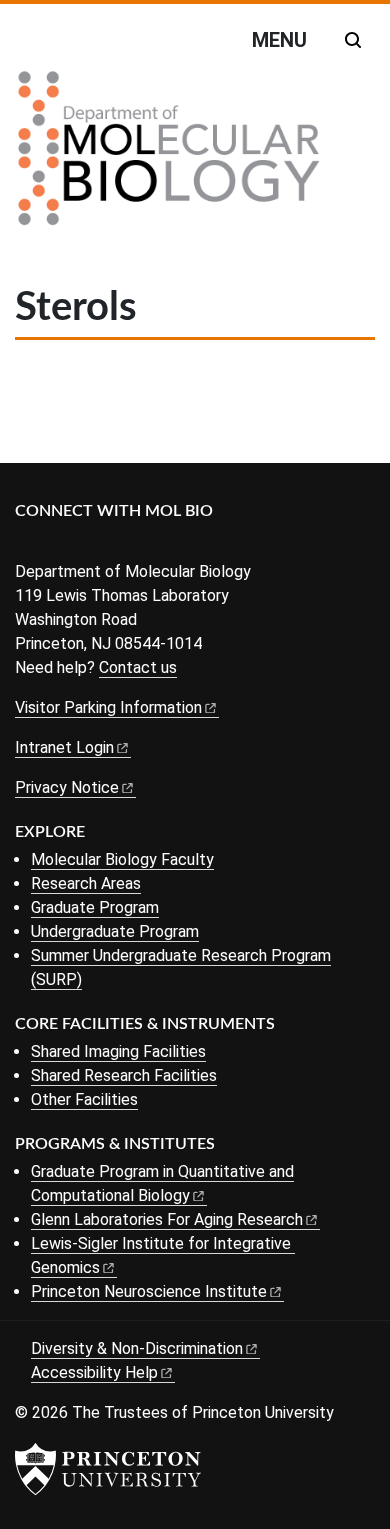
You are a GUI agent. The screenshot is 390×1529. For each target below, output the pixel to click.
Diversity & (137, 1348)
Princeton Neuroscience (149, 1291)
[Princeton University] (108, 1469)
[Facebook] (27, 544)
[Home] (169, 156)
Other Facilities (84, 1099)
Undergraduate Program (115, 931)
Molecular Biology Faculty (122, 859)
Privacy (67, 787)
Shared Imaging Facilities (118, 1051)
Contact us (138, 667)
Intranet (64, 747)
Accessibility (94, 1372)
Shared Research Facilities (124, 1075)
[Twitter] (57, 544)
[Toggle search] (353, 40)
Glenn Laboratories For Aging (167, 1219)
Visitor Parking (108, 707)
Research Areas (86, 883)
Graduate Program (95, 907)
